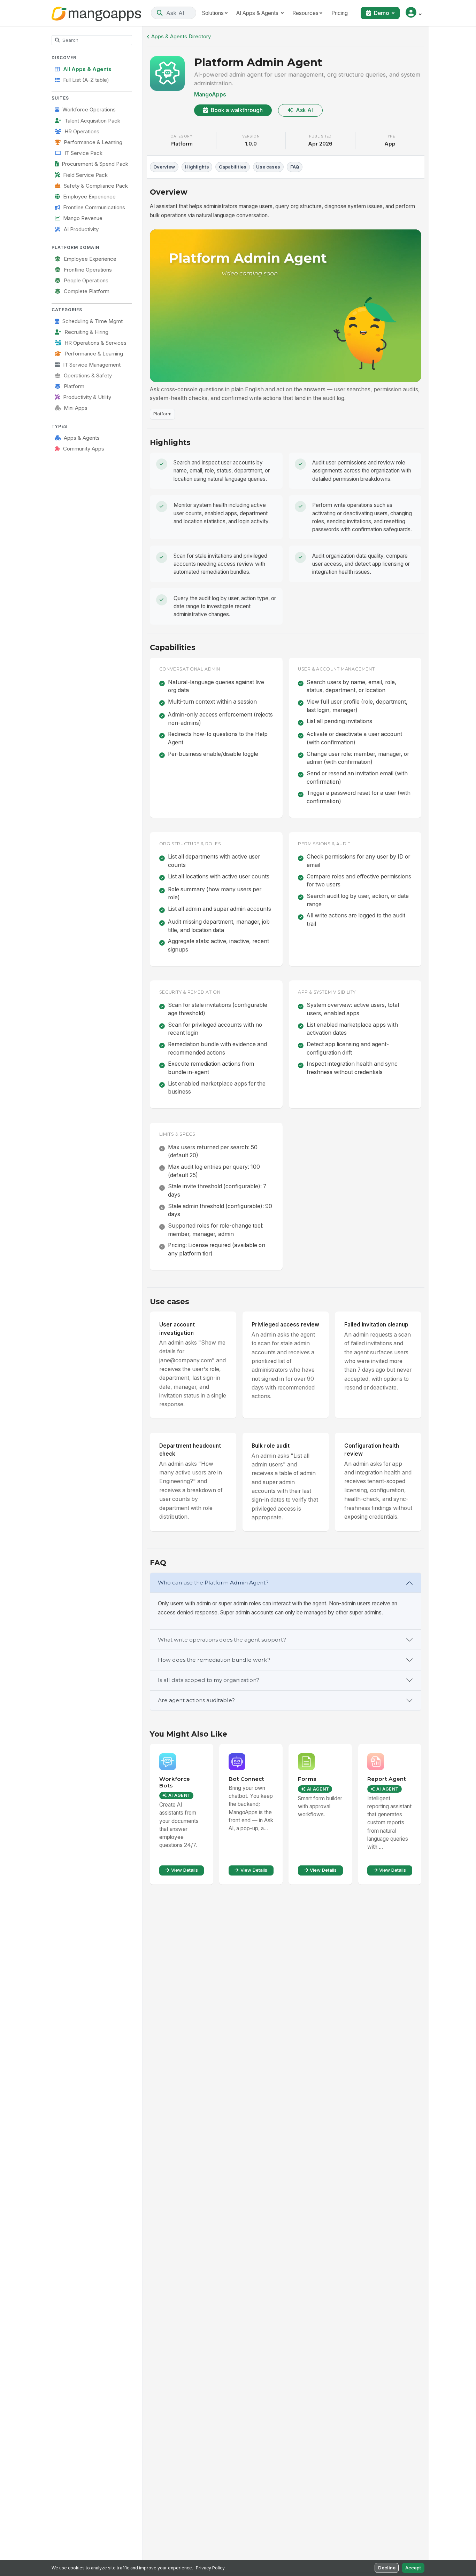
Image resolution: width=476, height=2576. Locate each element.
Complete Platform (87, 291)
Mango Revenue (83, 218)
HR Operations (82, 132)
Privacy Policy (210, 2568)
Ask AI (304, 110)
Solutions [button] (213, 13)
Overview (164, 167)
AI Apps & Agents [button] (258, 13)
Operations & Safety (88, 376)
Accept (413, 2568)
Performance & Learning (93, 142)
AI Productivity (81, 229)
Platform (74, 386)
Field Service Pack (85, 175)
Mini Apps (76, 408)
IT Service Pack (83, 153)
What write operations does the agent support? (222, 1640)
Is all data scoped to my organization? (209, 1680)
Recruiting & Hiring (86, 332)
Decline (387, 2568)
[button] (413, 13)
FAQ (295, 167)
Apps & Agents (82, 438)
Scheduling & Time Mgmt (93, 321)
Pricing (340, 13)
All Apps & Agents (87, 69)
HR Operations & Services (95, 343)
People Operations (86, 281)
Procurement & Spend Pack (95, 164)
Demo (382, 13)
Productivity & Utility (87, 397)
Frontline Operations (88, 270)
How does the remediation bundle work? (214, 1660)
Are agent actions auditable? (196, 1700)
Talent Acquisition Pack (92, 121)
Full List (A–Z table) (86, 80)
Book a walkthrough (237, 110)
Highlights (197, 167)
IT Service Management (92, 365)
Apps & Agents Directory (181, 37)
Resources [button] (305, 13)
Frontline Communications (94, 208)
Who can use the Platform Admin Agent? (213, 1583)
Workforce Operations (89, 110)
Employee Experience (89, 197)
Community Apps (84, 449)
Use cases (268, 167)
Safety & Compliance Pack (96, 186)
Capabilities (233, 167)
